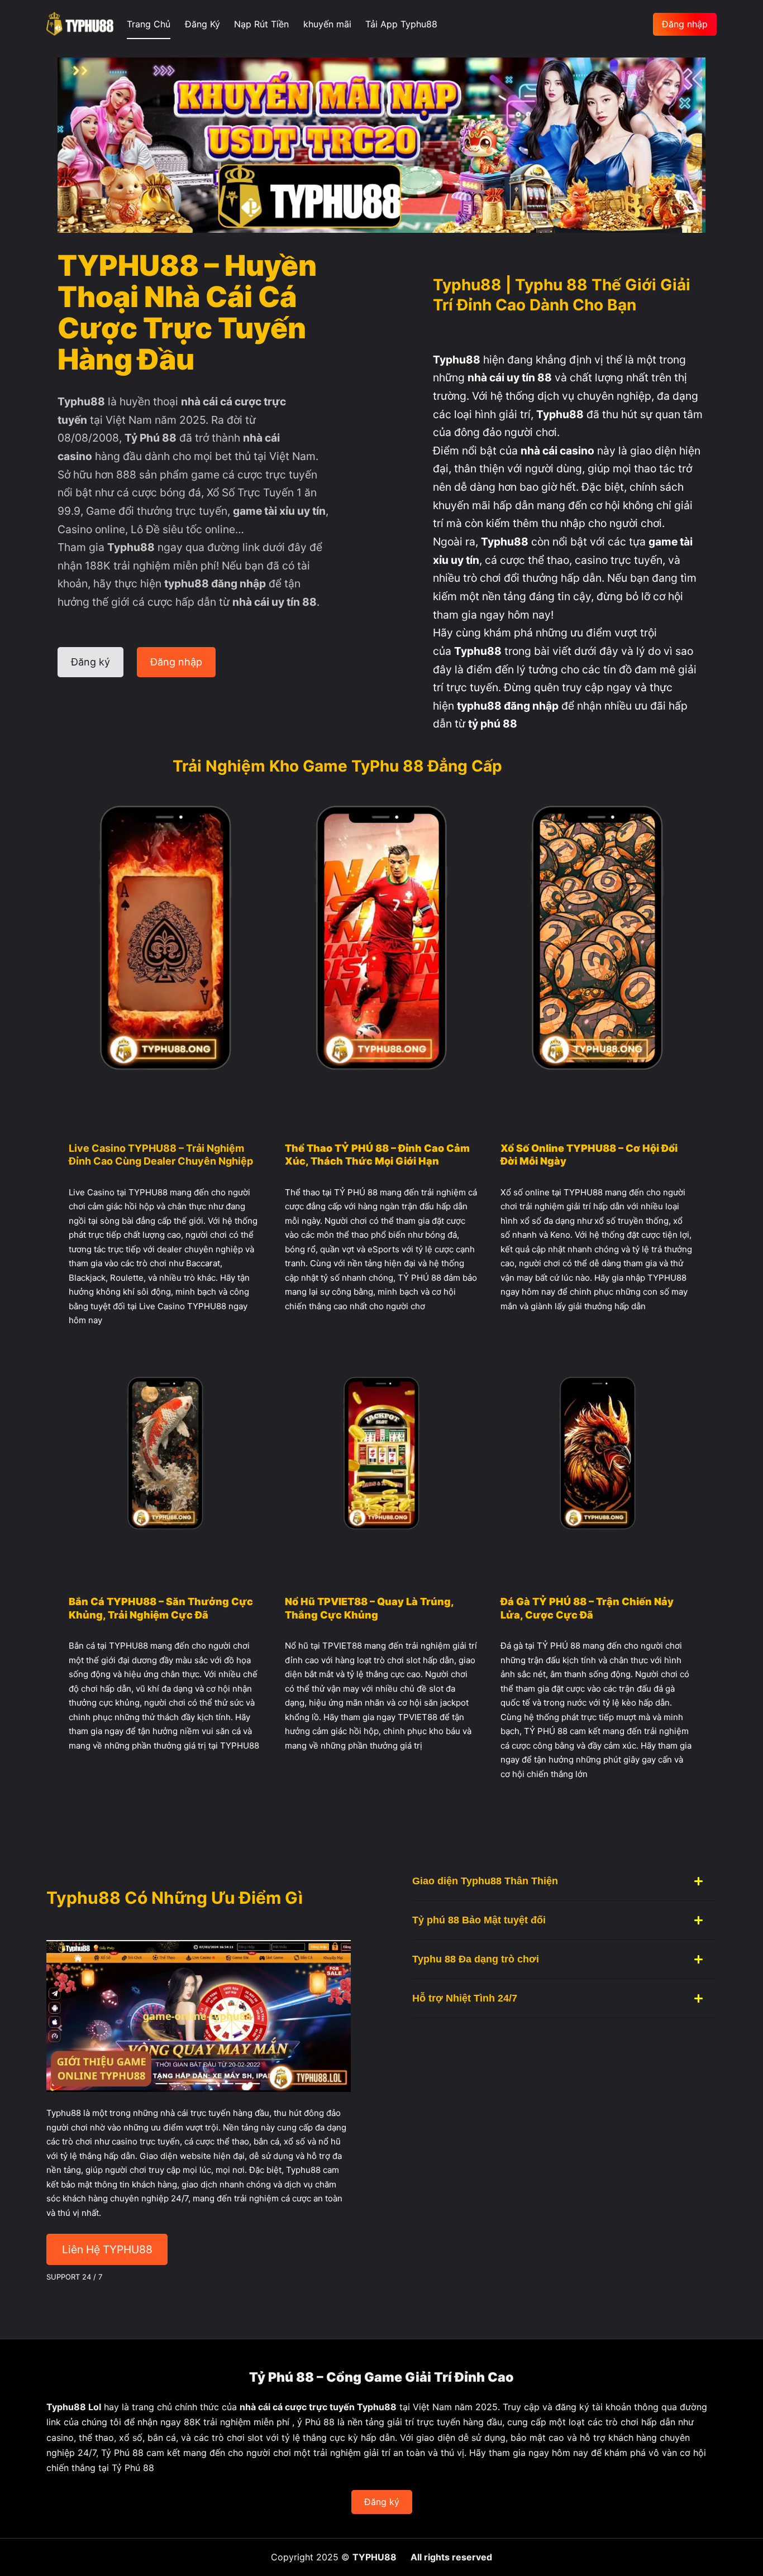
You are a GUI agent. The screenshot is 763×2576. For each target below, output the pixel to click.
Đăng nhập (685, 24)
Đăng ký (382, 2502)
